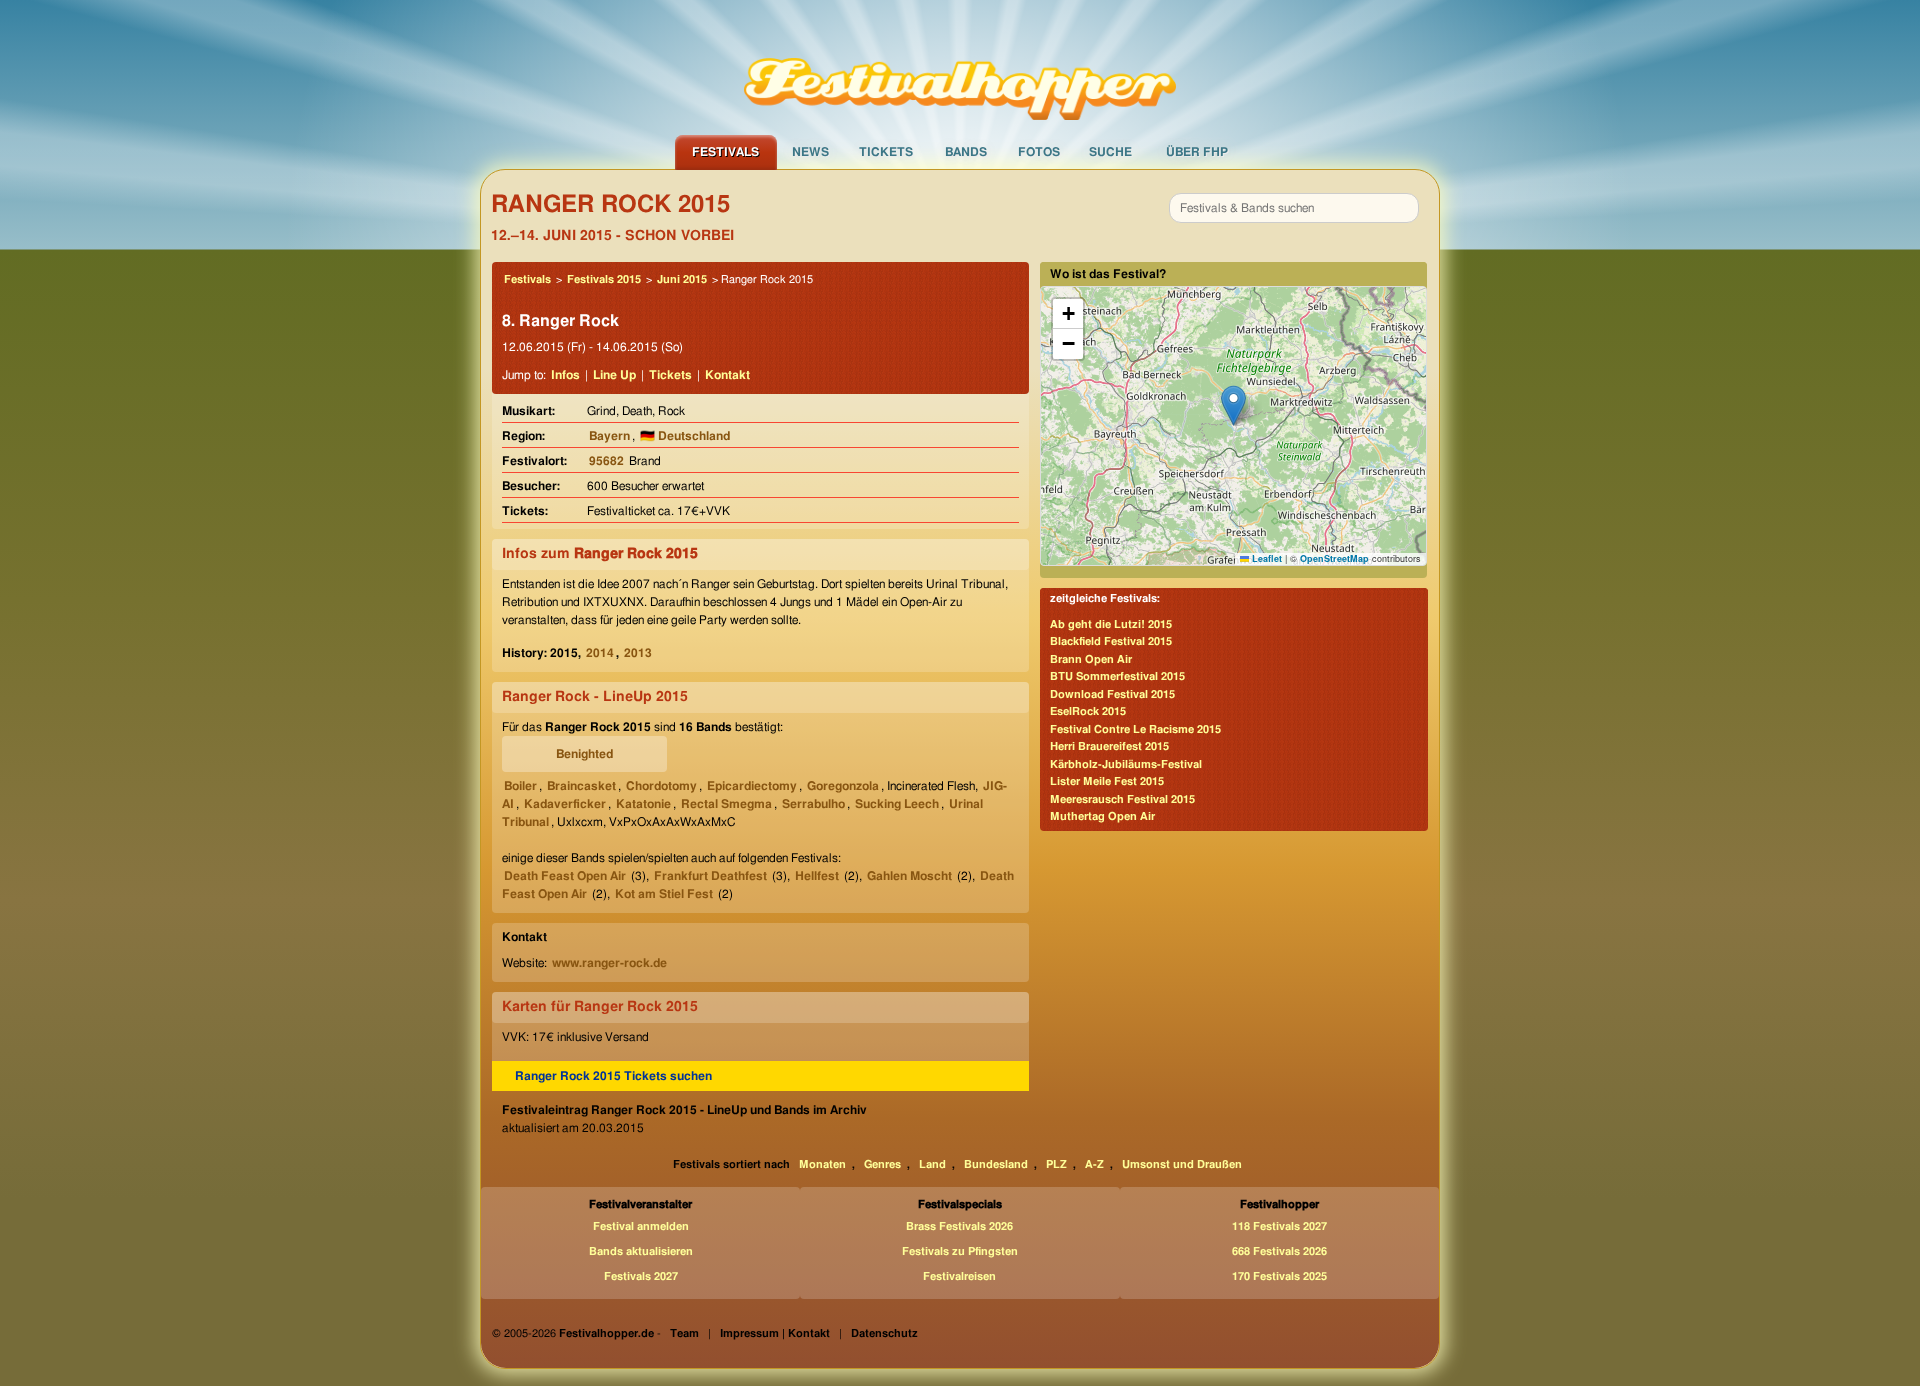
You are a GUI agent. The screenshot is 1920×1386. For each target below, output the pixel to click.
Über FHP (1197, 152)
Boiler (520, 786)
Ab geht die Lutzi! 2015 (1111, 624)
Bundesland (996, 1164)
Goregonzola (843, 786)
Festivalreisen (959, 1276)
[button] (1233, 405)
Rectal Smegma (726, 804)
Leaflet (1265, 558)
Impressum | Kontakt (775, 1333)
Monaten (822, 1164)
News (810, 152)
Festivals (725, 152)
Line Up (614, 375)
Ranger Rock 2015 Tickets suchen (613, 1076)
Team (684, 1333)
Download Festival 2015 (1112, 694)
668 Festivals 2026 (1279, 1251)
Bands (966, 152)
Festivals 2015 (604, 279)
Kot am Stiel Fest (664, 894)
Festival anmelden (641, 1226)
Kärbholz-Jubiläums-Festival (1126, 764)
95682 (606, 461)
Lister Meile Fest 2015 (1107, 781)
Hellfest (817, 876)
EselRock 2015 (1088, 711)
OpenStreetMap (1334, 558)
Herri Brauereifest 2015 (1109, 746)
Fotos (1039, 152)
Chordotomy (661, 786)
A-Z (1094, 1164)
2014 (600, 653)
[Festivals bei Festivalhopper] (960, 67)
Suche (1110, 152)
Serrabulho (813, 804)
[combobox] (1294, 208)
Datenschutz (884, 1333)
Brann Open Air (1091, 659)
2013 (638, 653)
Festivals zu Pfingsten (960, 1251)
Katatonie (643, 804)
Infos (565, 375)
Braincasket (581, 786)
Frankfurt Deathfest (710, 876)
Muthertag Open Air (1102, 816)
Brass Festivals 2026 (959, 1226)
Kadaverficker (565, 804)
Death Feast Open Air (565, 876)
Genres (882, 1164)
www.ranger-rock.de (609, 963)
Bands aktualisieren (641, 1251)
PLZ (1056, 1164)
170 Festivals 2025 (1279, 1276)
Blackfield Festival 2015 (1111, 641)
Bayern (609, 436)
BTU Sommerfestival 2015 (1117, 676)
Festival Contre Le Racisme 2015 (1135, 729)
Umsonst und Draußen (1182, 1164)
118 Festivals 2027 (1279, 1226)
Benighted (584, 754)
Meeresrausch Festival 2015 (1122, 799)
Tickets (886, 152)
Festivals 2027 (641, 1276)
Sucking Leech (897, 804)
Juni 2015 (682, 279)
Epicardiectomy (752, 786)
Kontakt (727, 375)
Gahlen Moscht (909, 876)
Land (932, 1164)
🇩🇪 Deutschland (685, 436)
